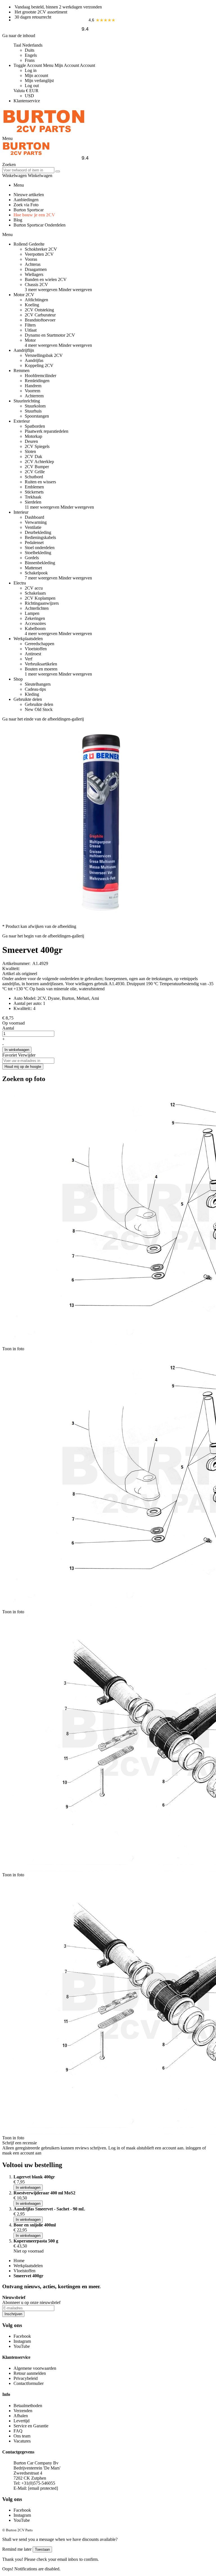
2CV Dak (33, 456)
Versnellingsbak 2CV (44, 355)
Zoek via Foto (26, 205)
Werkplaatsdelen (28, 2266)
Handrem (33, 386)
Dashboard (34, 517)
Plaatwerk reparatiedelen (47, 431)
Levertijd (22, 2421)
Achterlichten (37, 608)
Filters (30, 325)
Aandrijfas (34, 360)
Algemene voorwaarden (35, 2368)
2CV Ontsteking (39, 310)
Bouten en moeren (41, 669)
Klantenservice (27, 101)
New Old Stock (39, 709)
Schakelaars (35, 593)
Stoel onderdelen (40, 548)
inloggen (193, 2148)
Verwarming (36, 522)
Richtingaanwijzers (42, 603)
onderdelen (69, 979)
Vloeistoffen (36, 649)
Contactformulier (29, 2383)
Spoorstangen (37, 416)
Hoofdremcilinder (40, 376)
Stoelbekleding (38, 553)
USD (29, 96)
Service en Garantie (31, 2426)
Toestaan (42, 2549)
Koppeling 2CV (39, 365)
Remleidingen (37, 381)
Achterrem (34, 396)
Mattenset (33, 568)
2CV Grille (35, 472)
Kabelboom (35, 628)
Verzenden (23, 2411)
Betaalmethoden (28, 2406)
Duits (30, 50)
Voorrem (32, 391)
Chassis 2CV (36, 285)
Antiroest (33, 654)
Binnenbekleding (40, 563)
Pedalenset (34, 542)
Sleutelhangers (38, 684)
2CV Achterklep (39, 462)
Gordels (32, 558)
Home (19, 2261)
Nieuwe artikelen (29, 195)
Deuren (31, 441)
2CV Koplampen (40, 598)
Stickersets (34, 492)
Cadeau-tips (35, 689)
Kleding (32, 694)
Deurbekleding (38, 532)
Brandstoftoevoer (40, 320)
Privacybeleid (26, 2378)
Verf (29, 659)
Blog (18, 220)
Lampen (32, 613)
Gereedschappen (40, 644)
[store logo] (44, 133)
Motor (30, 340)
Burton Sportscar (29, 210)
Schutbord (34, 477)
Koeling (32, 305)
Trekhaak (33, 497)
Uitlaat (31, 330)
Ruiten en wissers (40, 482)
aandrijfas (11, 984)
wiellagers (84, 984)
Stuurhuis (33, 411)
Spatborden (35, 426)
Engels (31, 55)
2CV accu (34, 588)
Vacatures (22, 2441)
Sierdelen (33, 502)
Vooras (31, 259)
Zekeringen (35, 618)
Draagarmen (36, 269)
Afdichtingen (36, 300)
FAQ (18, 2431)
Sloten (30, 451)
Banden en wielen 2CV (46, 279)
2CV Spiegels (37, 446)
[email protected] (43, 2488)
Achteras (33, 264)
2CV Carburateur (40, 315)
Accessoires (35, 623)
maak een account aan (22, 2153)
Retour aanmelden (30, 2373)
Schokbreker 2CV (41, 249)
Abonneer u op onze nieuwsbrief (31, 2302)
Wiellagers (34, 274)
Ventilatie (33, 527)
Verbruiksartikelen (41, 664)
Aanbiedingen (26, 200)
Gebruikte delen (39, 704)
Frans (30, 60)
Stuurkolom (35, 406)
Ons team (22, 2436)
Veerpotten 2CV (39, 254)
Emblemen (34, 487)
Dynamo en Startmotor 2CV (50, 335)
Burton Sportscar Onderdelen (40, 225)
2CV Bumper (37, 467)
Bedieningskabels (40, 537)
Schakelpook (36, 573)
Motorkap (33, 436)
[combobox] (28, 170)
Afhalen (21, 2416)
